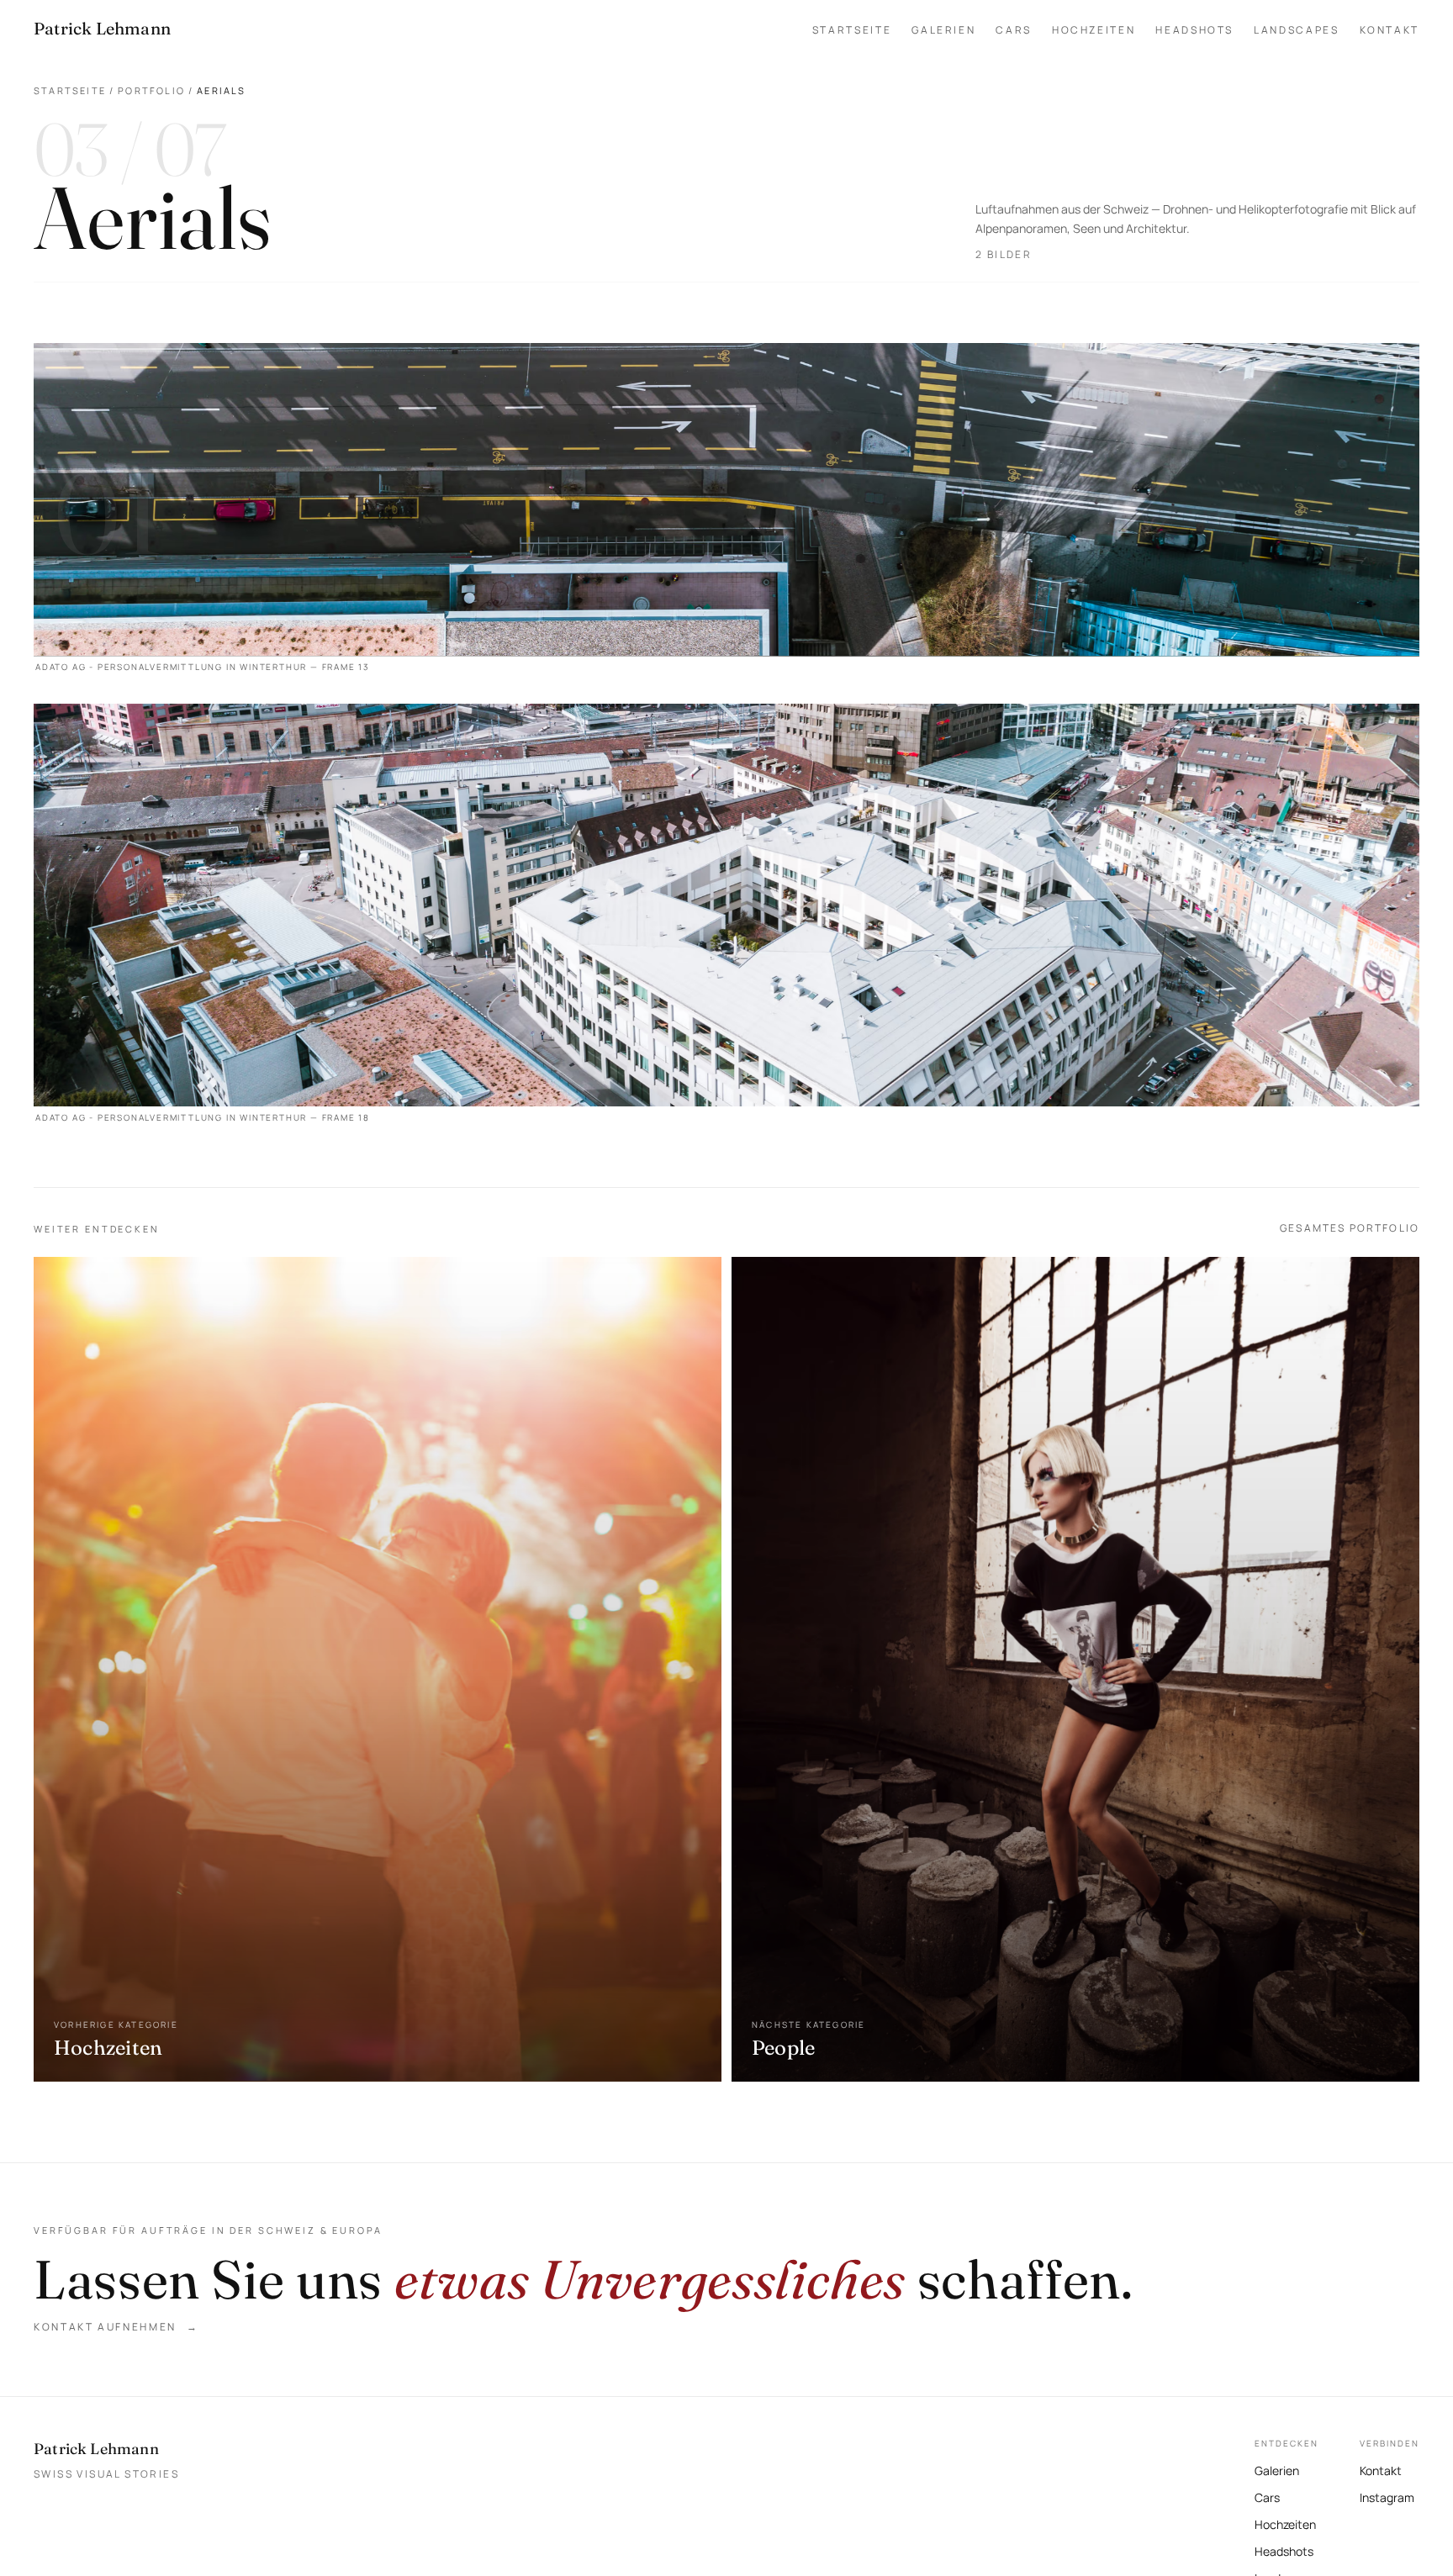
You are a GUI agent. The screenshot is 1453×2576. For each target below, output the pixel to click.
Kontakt (1390, 30)
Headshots (1194, 30)
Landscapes (1296, 30)
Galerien (943, 30)
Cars (1014, 30)
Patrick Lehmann (96, 2449)
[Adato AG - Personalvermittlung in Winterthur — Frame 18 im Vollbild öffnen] (726, 918)
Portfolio (151, 90)
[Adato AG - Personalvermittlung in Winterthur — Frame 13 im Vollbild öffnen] (726, 513)
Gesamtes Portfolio (1350, 1228)
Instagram (1387, 2496)
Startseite (852, 30)
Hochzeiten (1094, 30)
